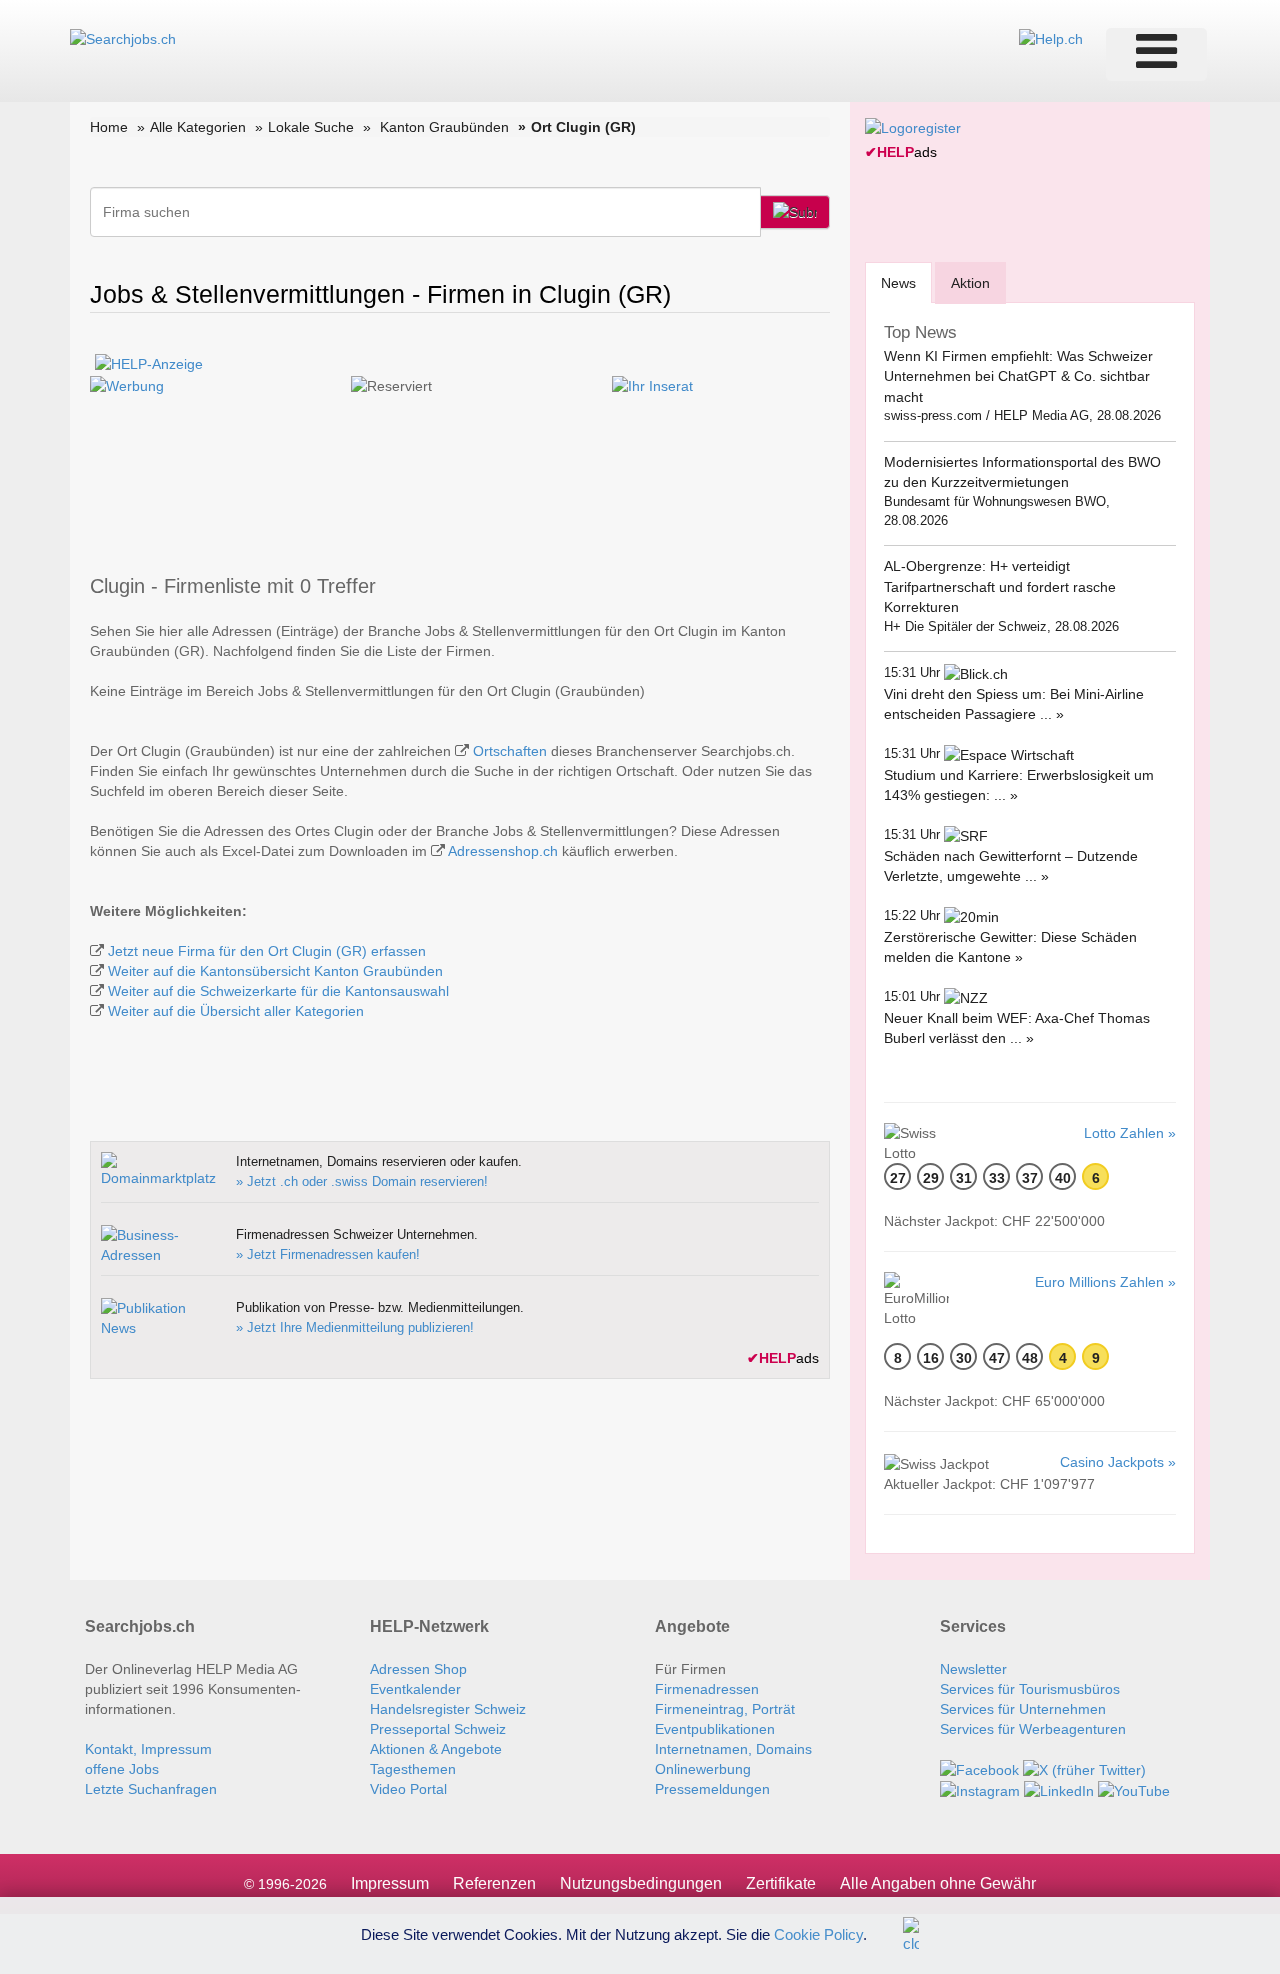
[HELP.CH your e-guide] (1051, 38)
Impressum (390, 1883)
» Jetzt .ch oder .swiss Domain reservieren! (362, 1181)
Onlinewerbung (703, 1769)
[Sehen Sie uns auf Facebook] (979, 1769)
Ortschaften (510, 751)
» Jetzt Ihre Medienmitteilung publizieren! (355, 1327)
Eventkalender (415, 1689)
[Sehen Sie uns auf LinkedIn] (1059, 1790)
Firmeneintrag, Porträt (725, 1709)
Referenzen (494, 1883)
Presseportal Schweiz (438, 1729)
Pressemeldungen (712, 1789)
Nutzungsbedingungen (641, 1883)
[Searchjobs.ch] (123, 38)
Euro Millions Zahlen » (1105, 1282)
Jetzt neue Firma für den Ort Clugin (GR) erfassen (267, 951)
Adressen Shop (418, 1669)
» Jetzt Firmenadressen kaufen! (328, 1254)
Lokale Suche (311, 127)
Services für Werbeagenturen (1033, 1729)
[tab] (898, 282)
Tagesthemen (413, 1769)
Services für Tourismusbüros (1030, 1689)
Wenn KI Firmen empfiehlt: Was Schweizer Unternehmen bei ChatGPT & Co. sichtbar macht (1018, 376)
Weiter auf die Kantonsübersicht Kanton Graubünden (275, 971)
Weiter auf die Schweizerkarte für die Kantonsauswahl (278, 991)
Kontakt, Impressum (148, 1749)
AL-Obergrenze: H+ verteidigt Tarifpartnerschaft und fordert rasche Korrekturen (1000, 586)
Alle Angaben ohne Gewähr (938, 1883)
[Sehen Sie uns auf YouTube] (1134, 1790)
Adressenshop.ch (503, 851)
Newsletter (973, 1669)
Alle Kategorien (198, 127)
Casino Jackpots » (1118, 1462)
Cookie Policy (818, 1933)
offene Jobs (122, 1769)
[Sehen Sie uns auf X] (1084, 1769)
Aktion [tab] (970, 283)
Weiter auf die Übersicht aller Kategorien (236, 1011)
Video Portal (408, 1789)
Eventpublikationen (715, 1729)
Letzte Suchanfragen (151, 1789)
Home (109, 127)
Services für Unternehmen (1023, 1709)
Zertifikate (781, 1883)
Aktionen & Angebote (436, 1749)
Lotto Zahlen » (1130, 1133)
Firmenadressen (707, 1689)
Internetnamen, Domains (733, 1749)
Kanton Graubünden (444, 127)
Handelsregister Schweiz (448, 1709)
